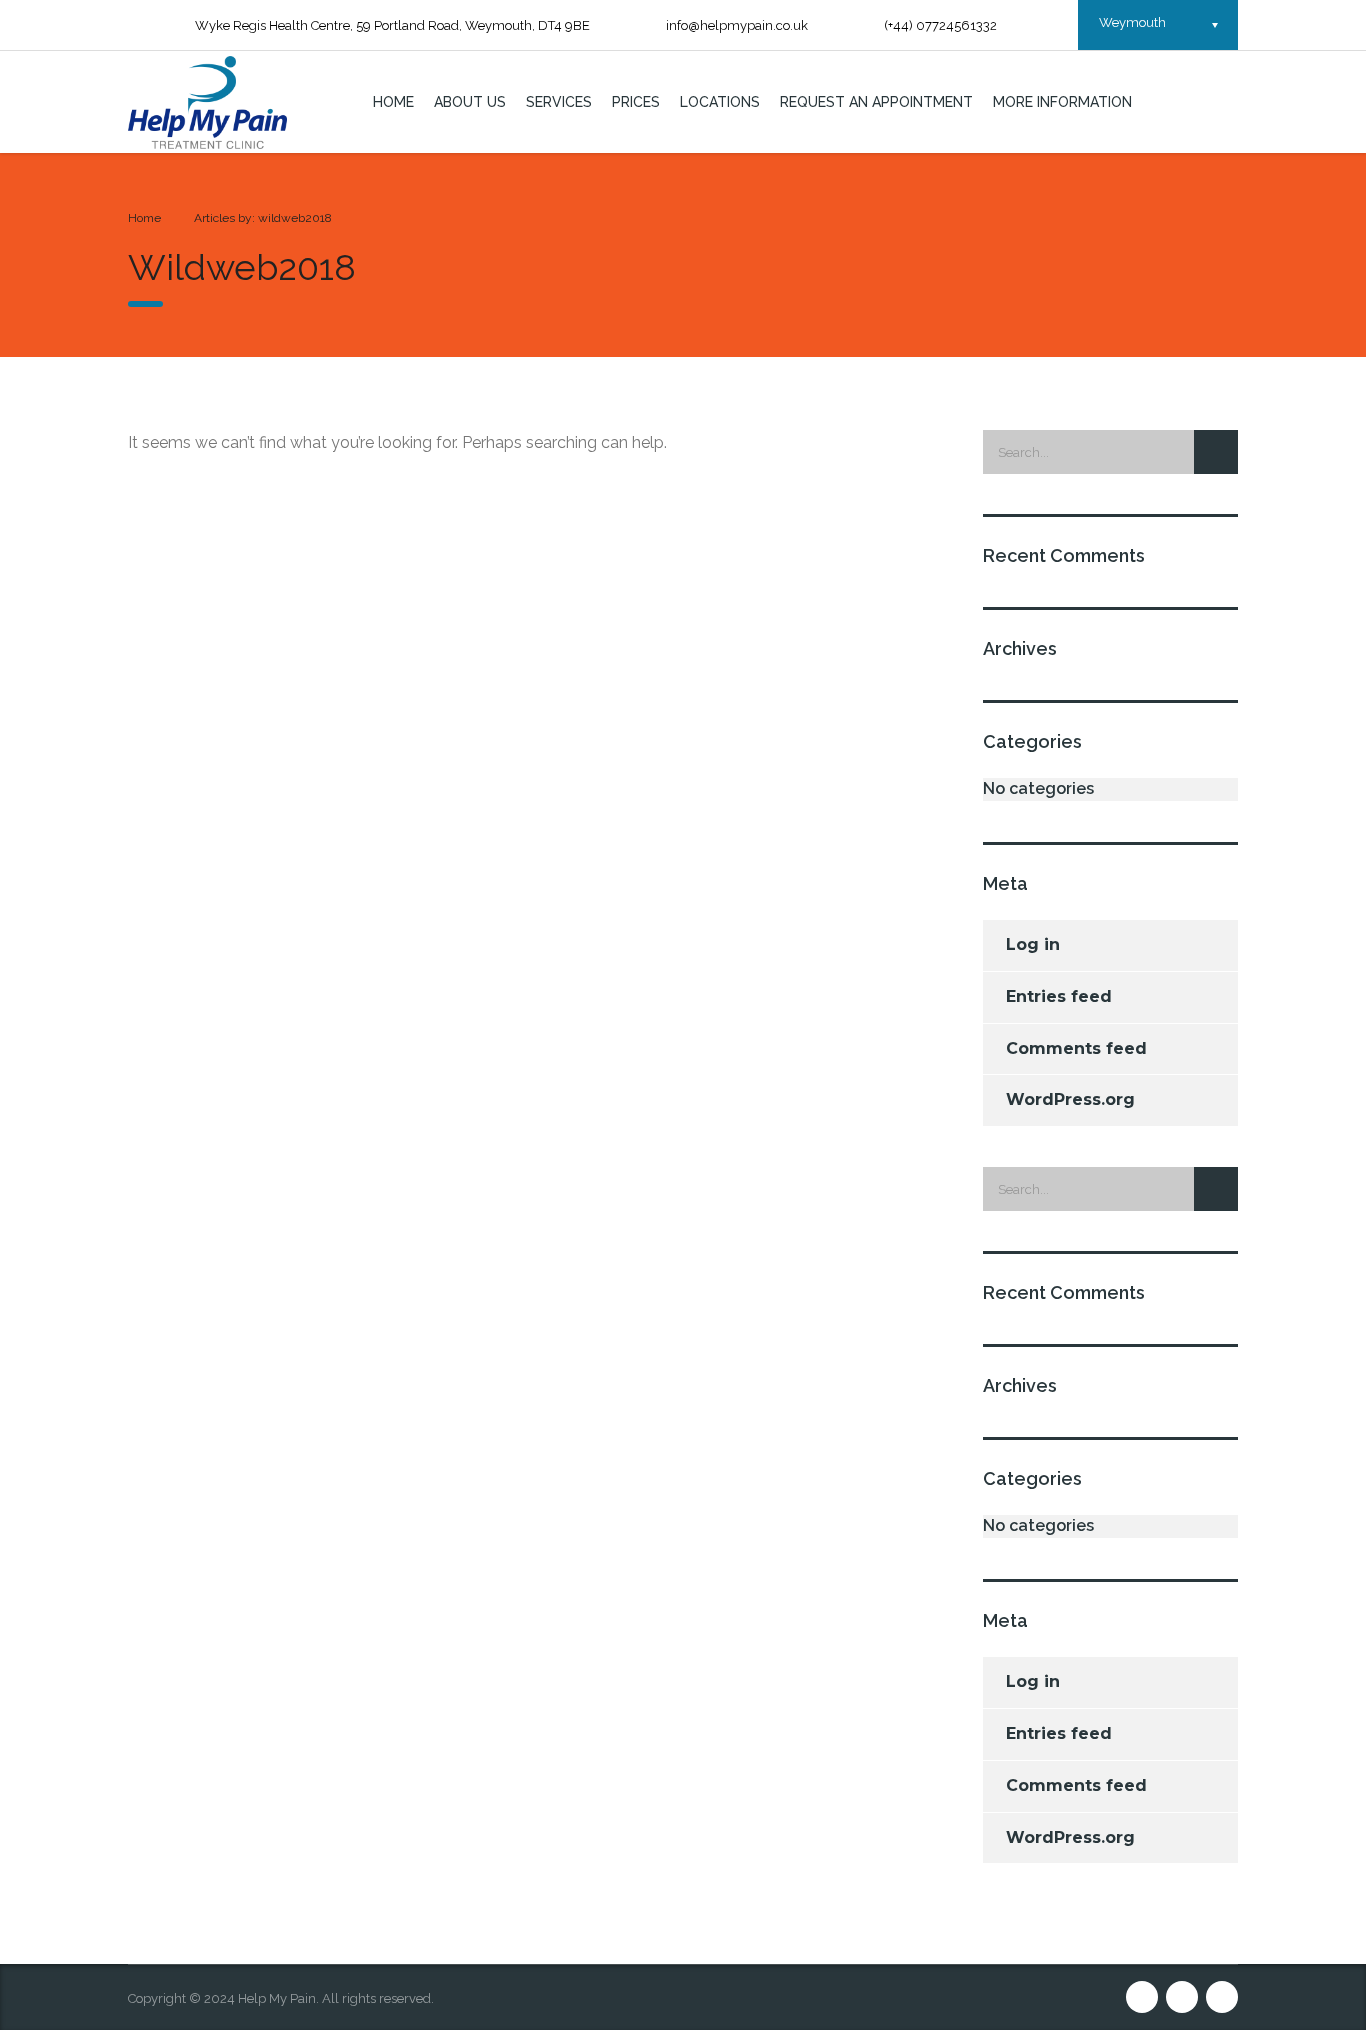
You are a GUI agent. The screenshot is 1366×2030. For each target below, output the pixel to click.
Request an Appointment (876, 102)
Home (393, 102)
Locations (720, 102)
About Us (470, 102)
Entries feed (1059, 996)
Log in (1033, 944)
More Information (1062, 102)
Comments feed (1076, 1048)
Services (559, 102)
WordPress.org (1070, 1099)
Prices (636, 102)
